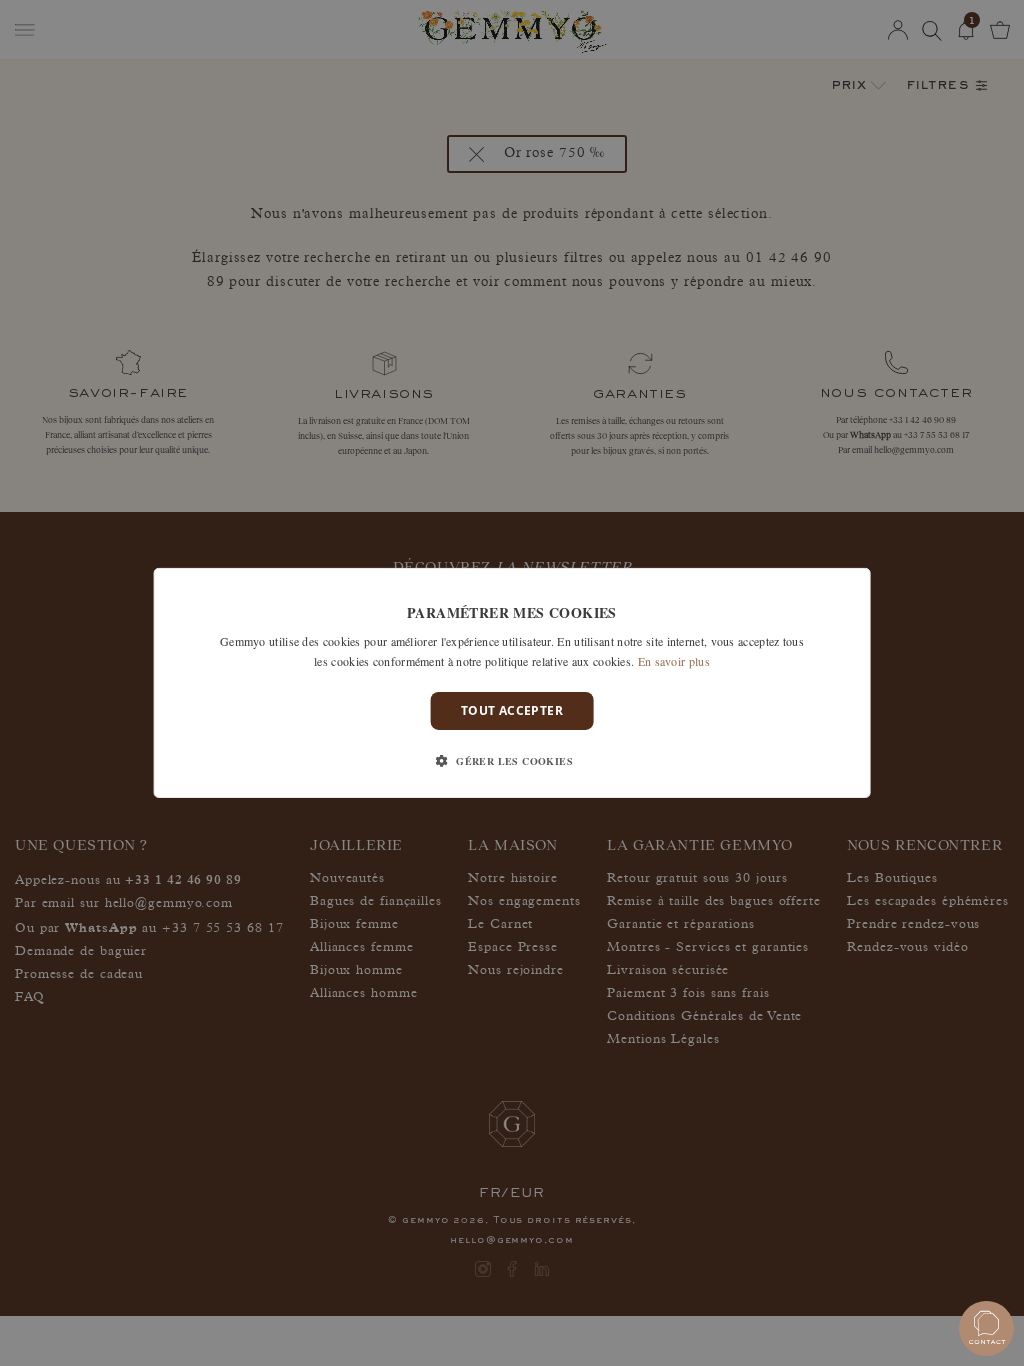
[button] (512, 761)
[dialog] (512, 683)
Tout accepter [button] (512, 710)
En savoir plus (674, 661)
